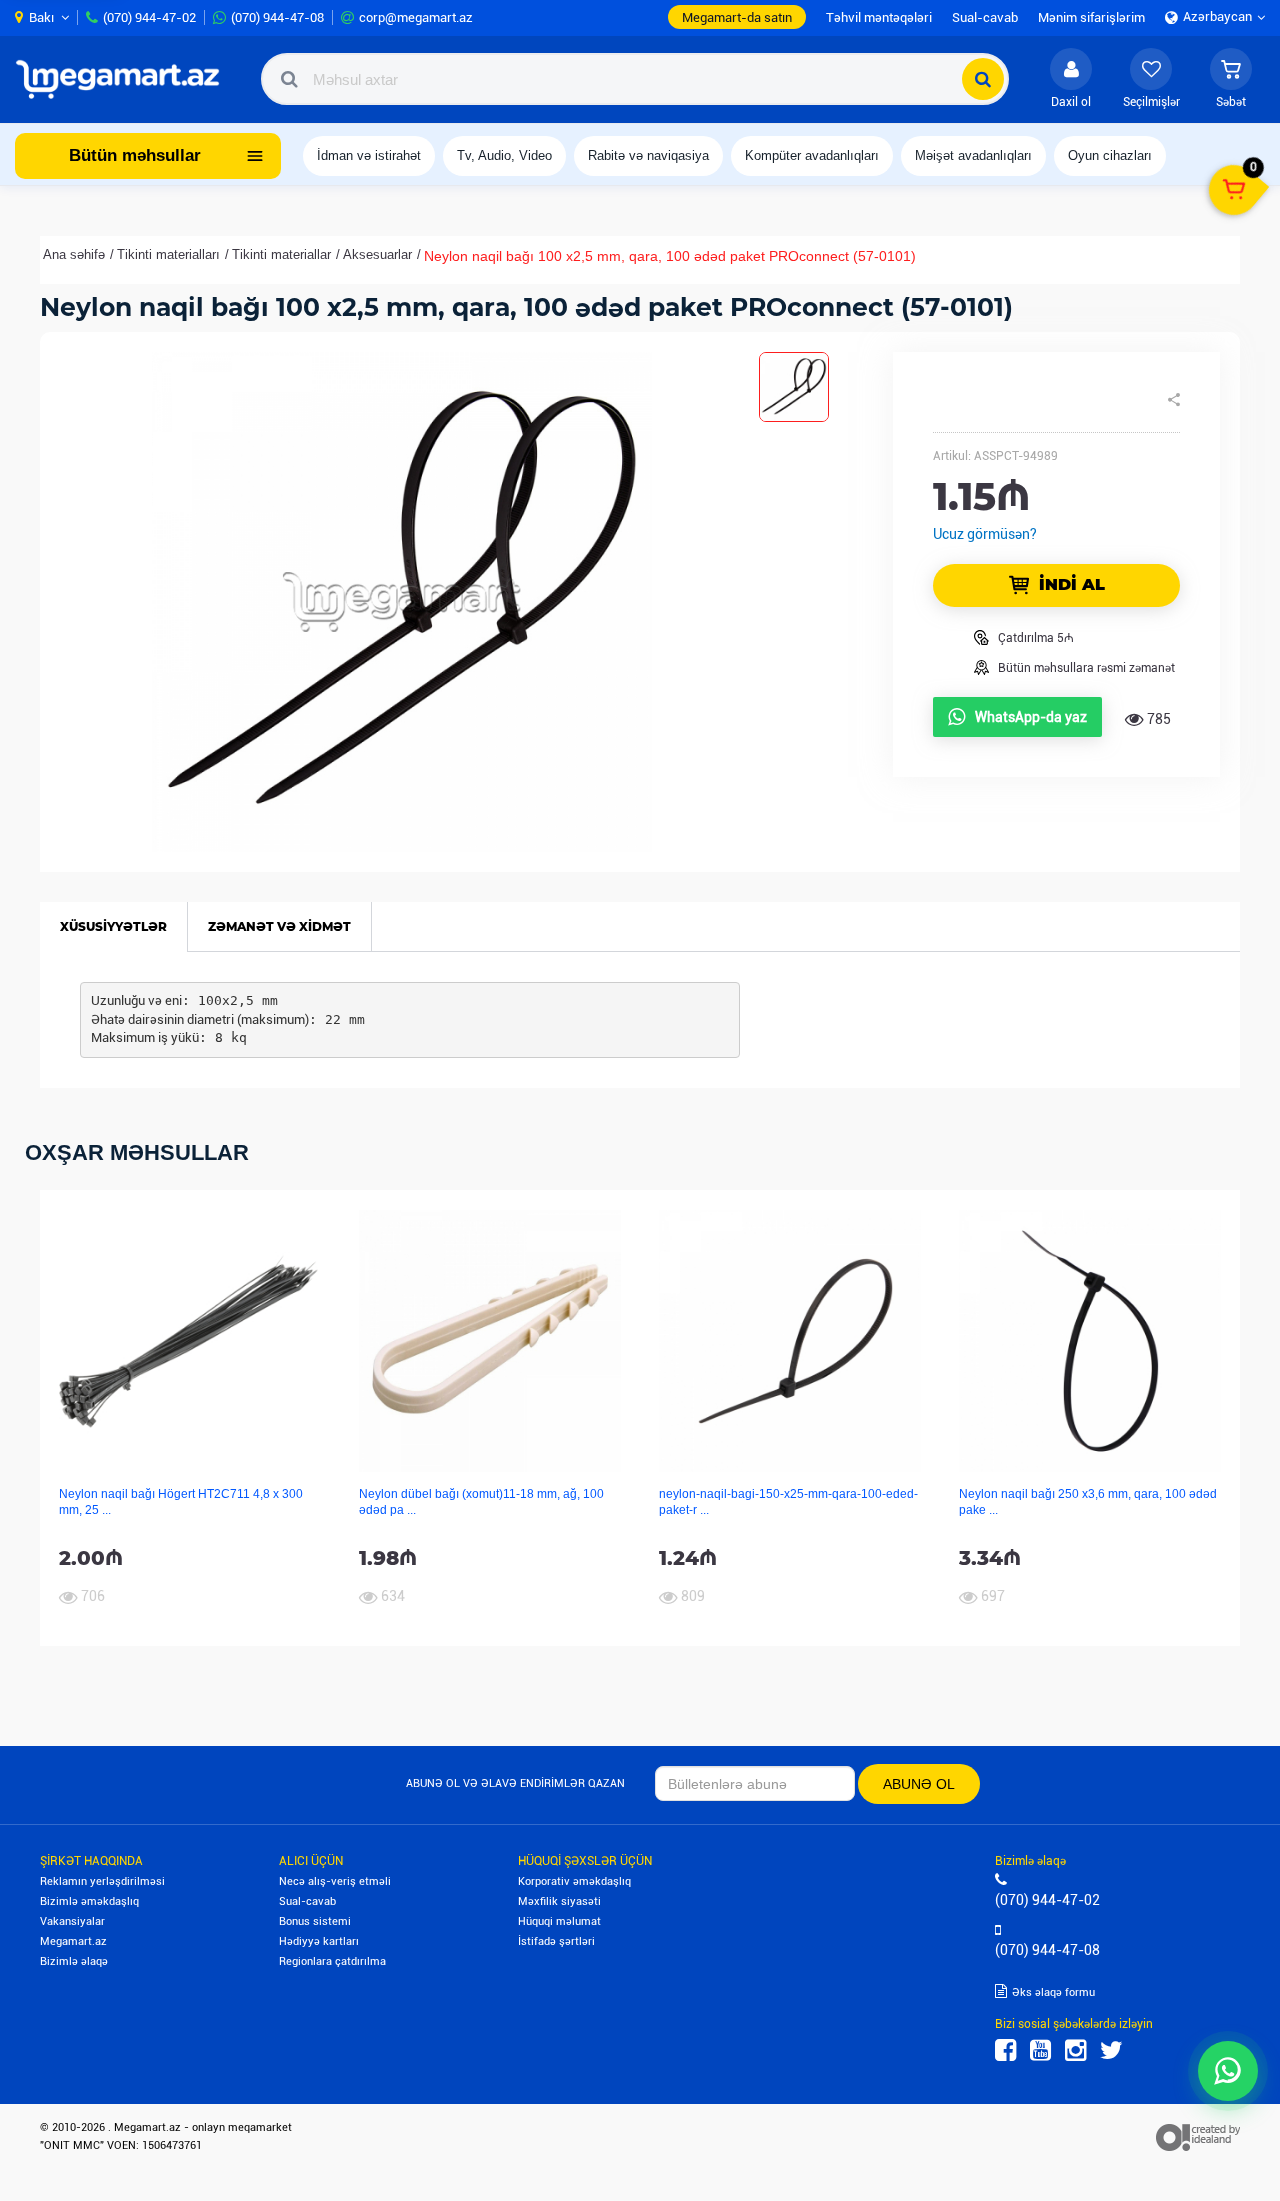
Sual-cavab (307, 1901)
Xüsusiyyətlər (113, 926)
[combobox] (635, 79)
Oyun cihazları (1110, 155)
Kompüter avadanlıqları (812, 155)
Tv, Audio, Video (504, 155)
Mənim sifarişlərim (1091, 17)
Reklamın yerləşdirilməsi (102, 1881)
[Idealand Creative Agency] (1198, 2136)
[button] (1231, 79)
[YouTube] (1040, 2050)
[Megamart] (124, 79)
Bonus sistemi (315, 1921)
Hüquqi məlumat (559, 1921)
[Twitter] (1111, 2050)
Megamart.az (73, 1941)
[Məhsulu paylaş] (1174, 400)
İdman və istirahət (369, 155)
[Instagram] (1075, 2050)
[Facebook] (1005, 2050)
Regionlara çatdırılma (332, 1961)
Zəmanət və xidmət (279, 926)
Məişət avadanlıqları (973, 155)
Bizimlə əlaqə (74, 1961)
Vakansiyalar (72, 1921)
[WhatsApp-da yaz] (1228, 2071)
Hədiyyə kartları (319, 1941)
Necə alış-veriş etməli (335, 1881)
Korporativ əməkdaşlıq (574, 1881)
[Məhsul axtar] (983, 79)
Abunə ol (919, 1784)
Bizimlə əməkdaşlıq (89, 1901)
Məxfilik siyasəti (559, 1901)
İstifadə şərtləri (556, 1941)
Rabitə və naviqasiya (648, 155)
